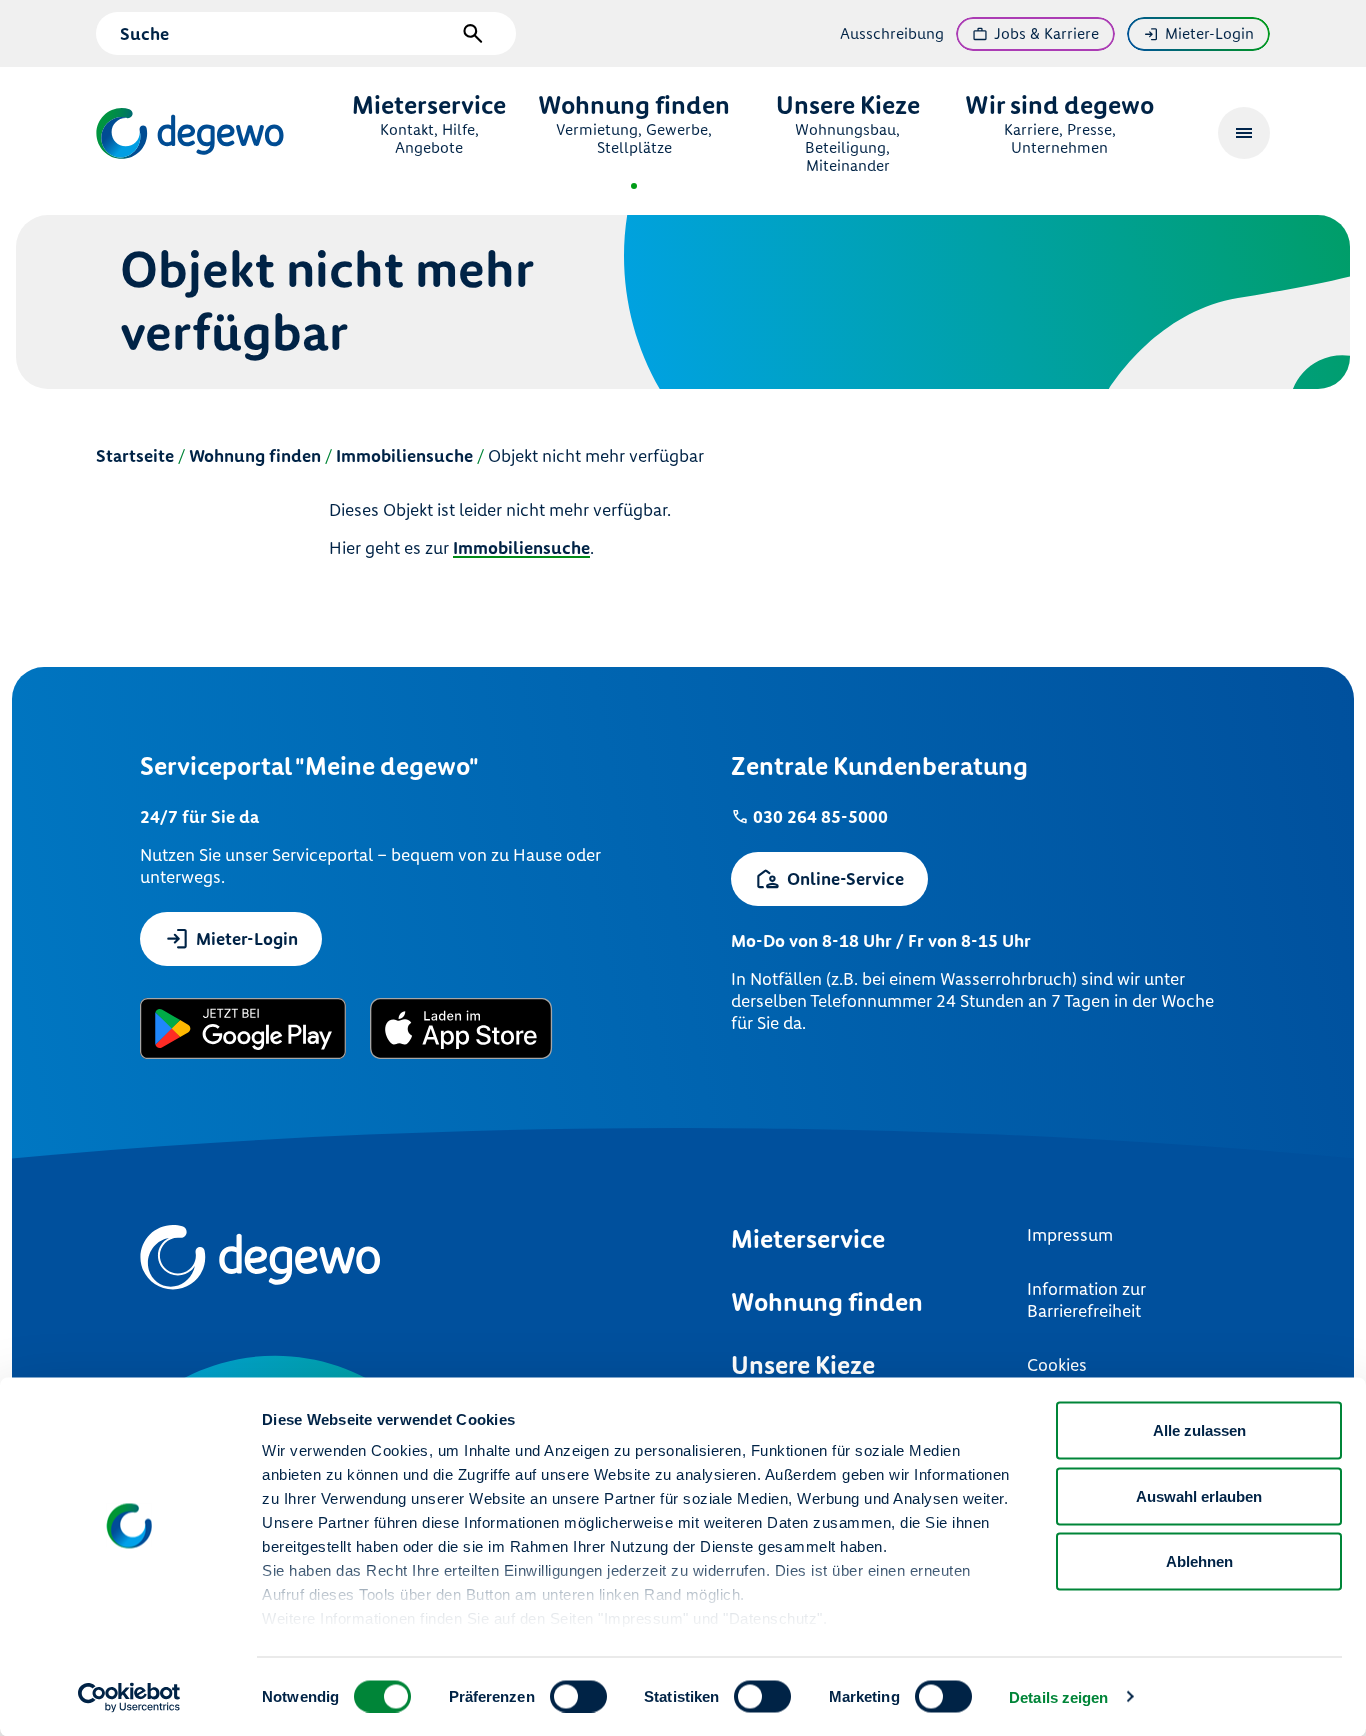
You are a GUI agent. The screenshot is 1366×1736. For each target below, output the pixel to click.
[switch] (578, 1696)
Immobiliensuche (521, 548)
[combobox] (287, 34)
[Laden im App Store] (461, 1028)
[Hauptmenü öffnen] (1244, 133)
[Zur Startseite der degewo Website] (192, 133)
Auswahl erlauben (1199, 1495)
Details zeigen (1058, 1696)
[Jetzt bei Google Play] (243, 1028)
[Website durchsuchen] (473, 34)
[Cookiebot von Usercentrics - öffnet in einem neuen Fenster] (129, 1697)
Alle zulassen (1199, 1430)
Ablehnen (1199, 1561)
